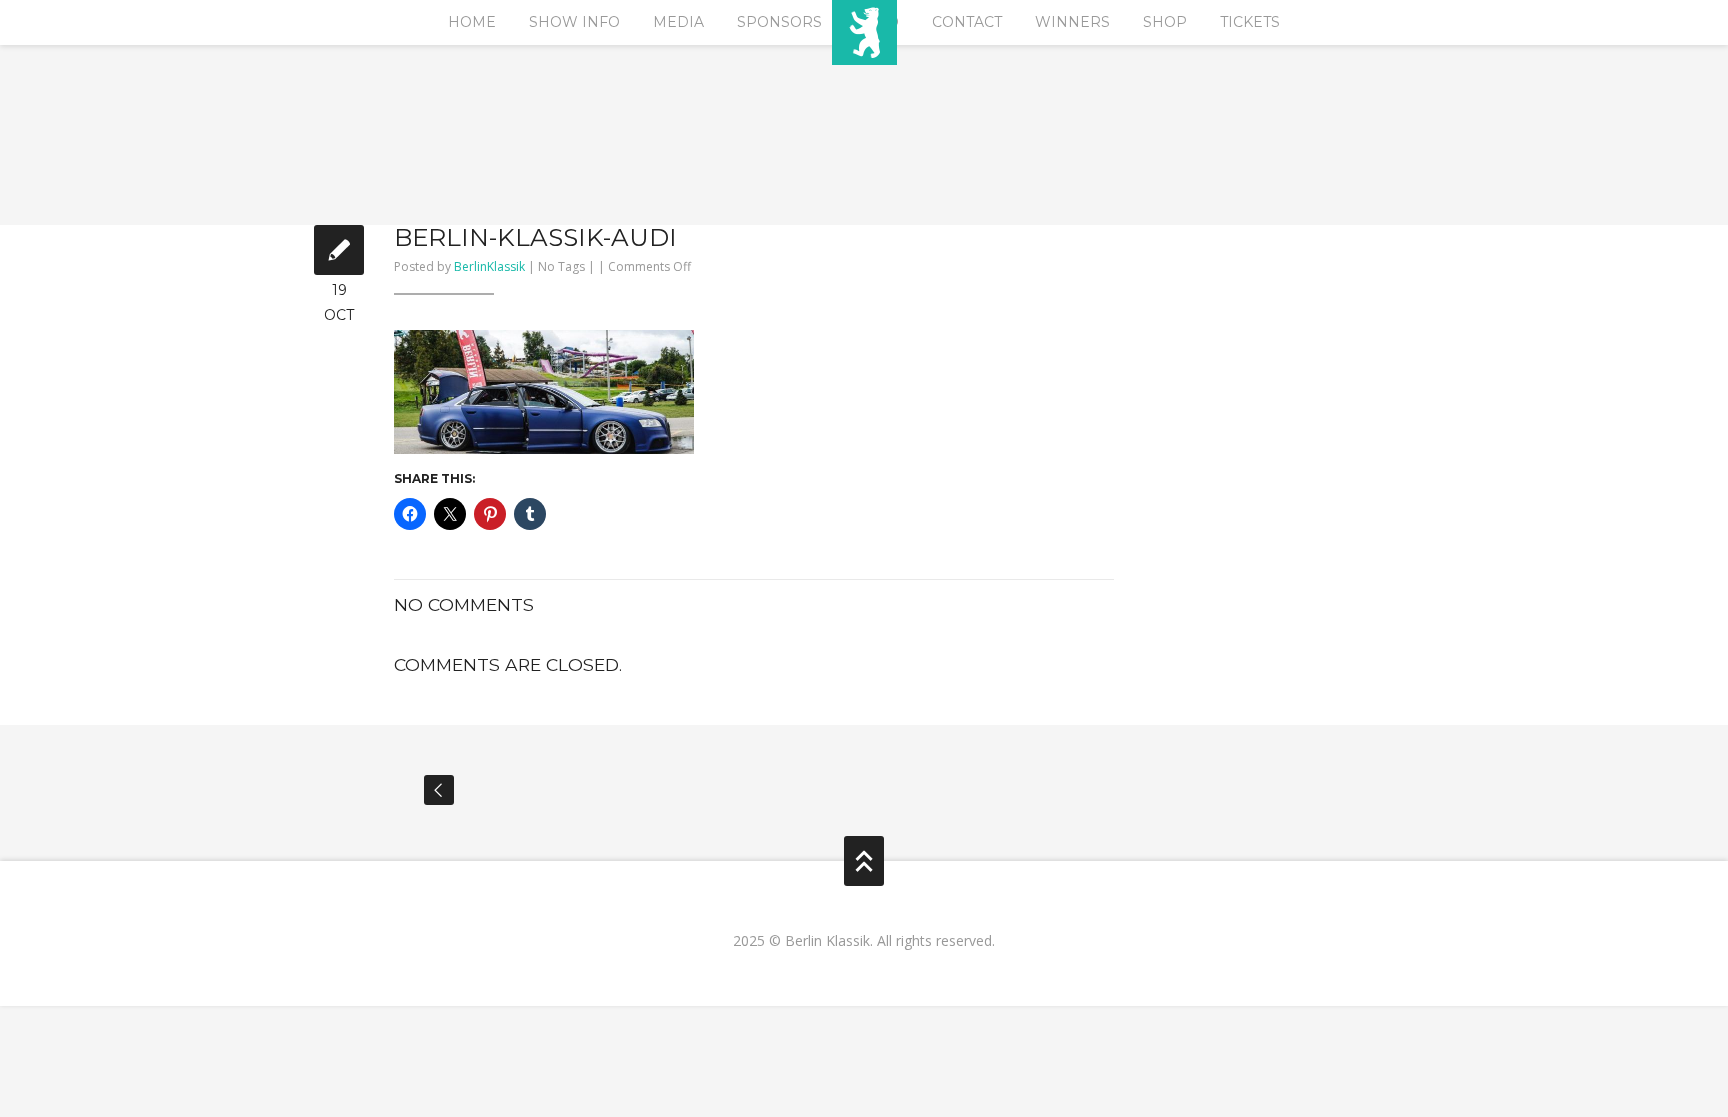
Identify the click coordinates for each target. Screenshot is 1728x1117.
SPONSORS (779, 22)
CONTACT (967, 22)
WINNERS (1072, 22)
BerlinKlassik (489, 266)
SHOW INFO (574, 22)
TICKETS (1250, 22)
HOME (472, 22)
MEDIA (678, 22)
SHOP (1165, 22)
